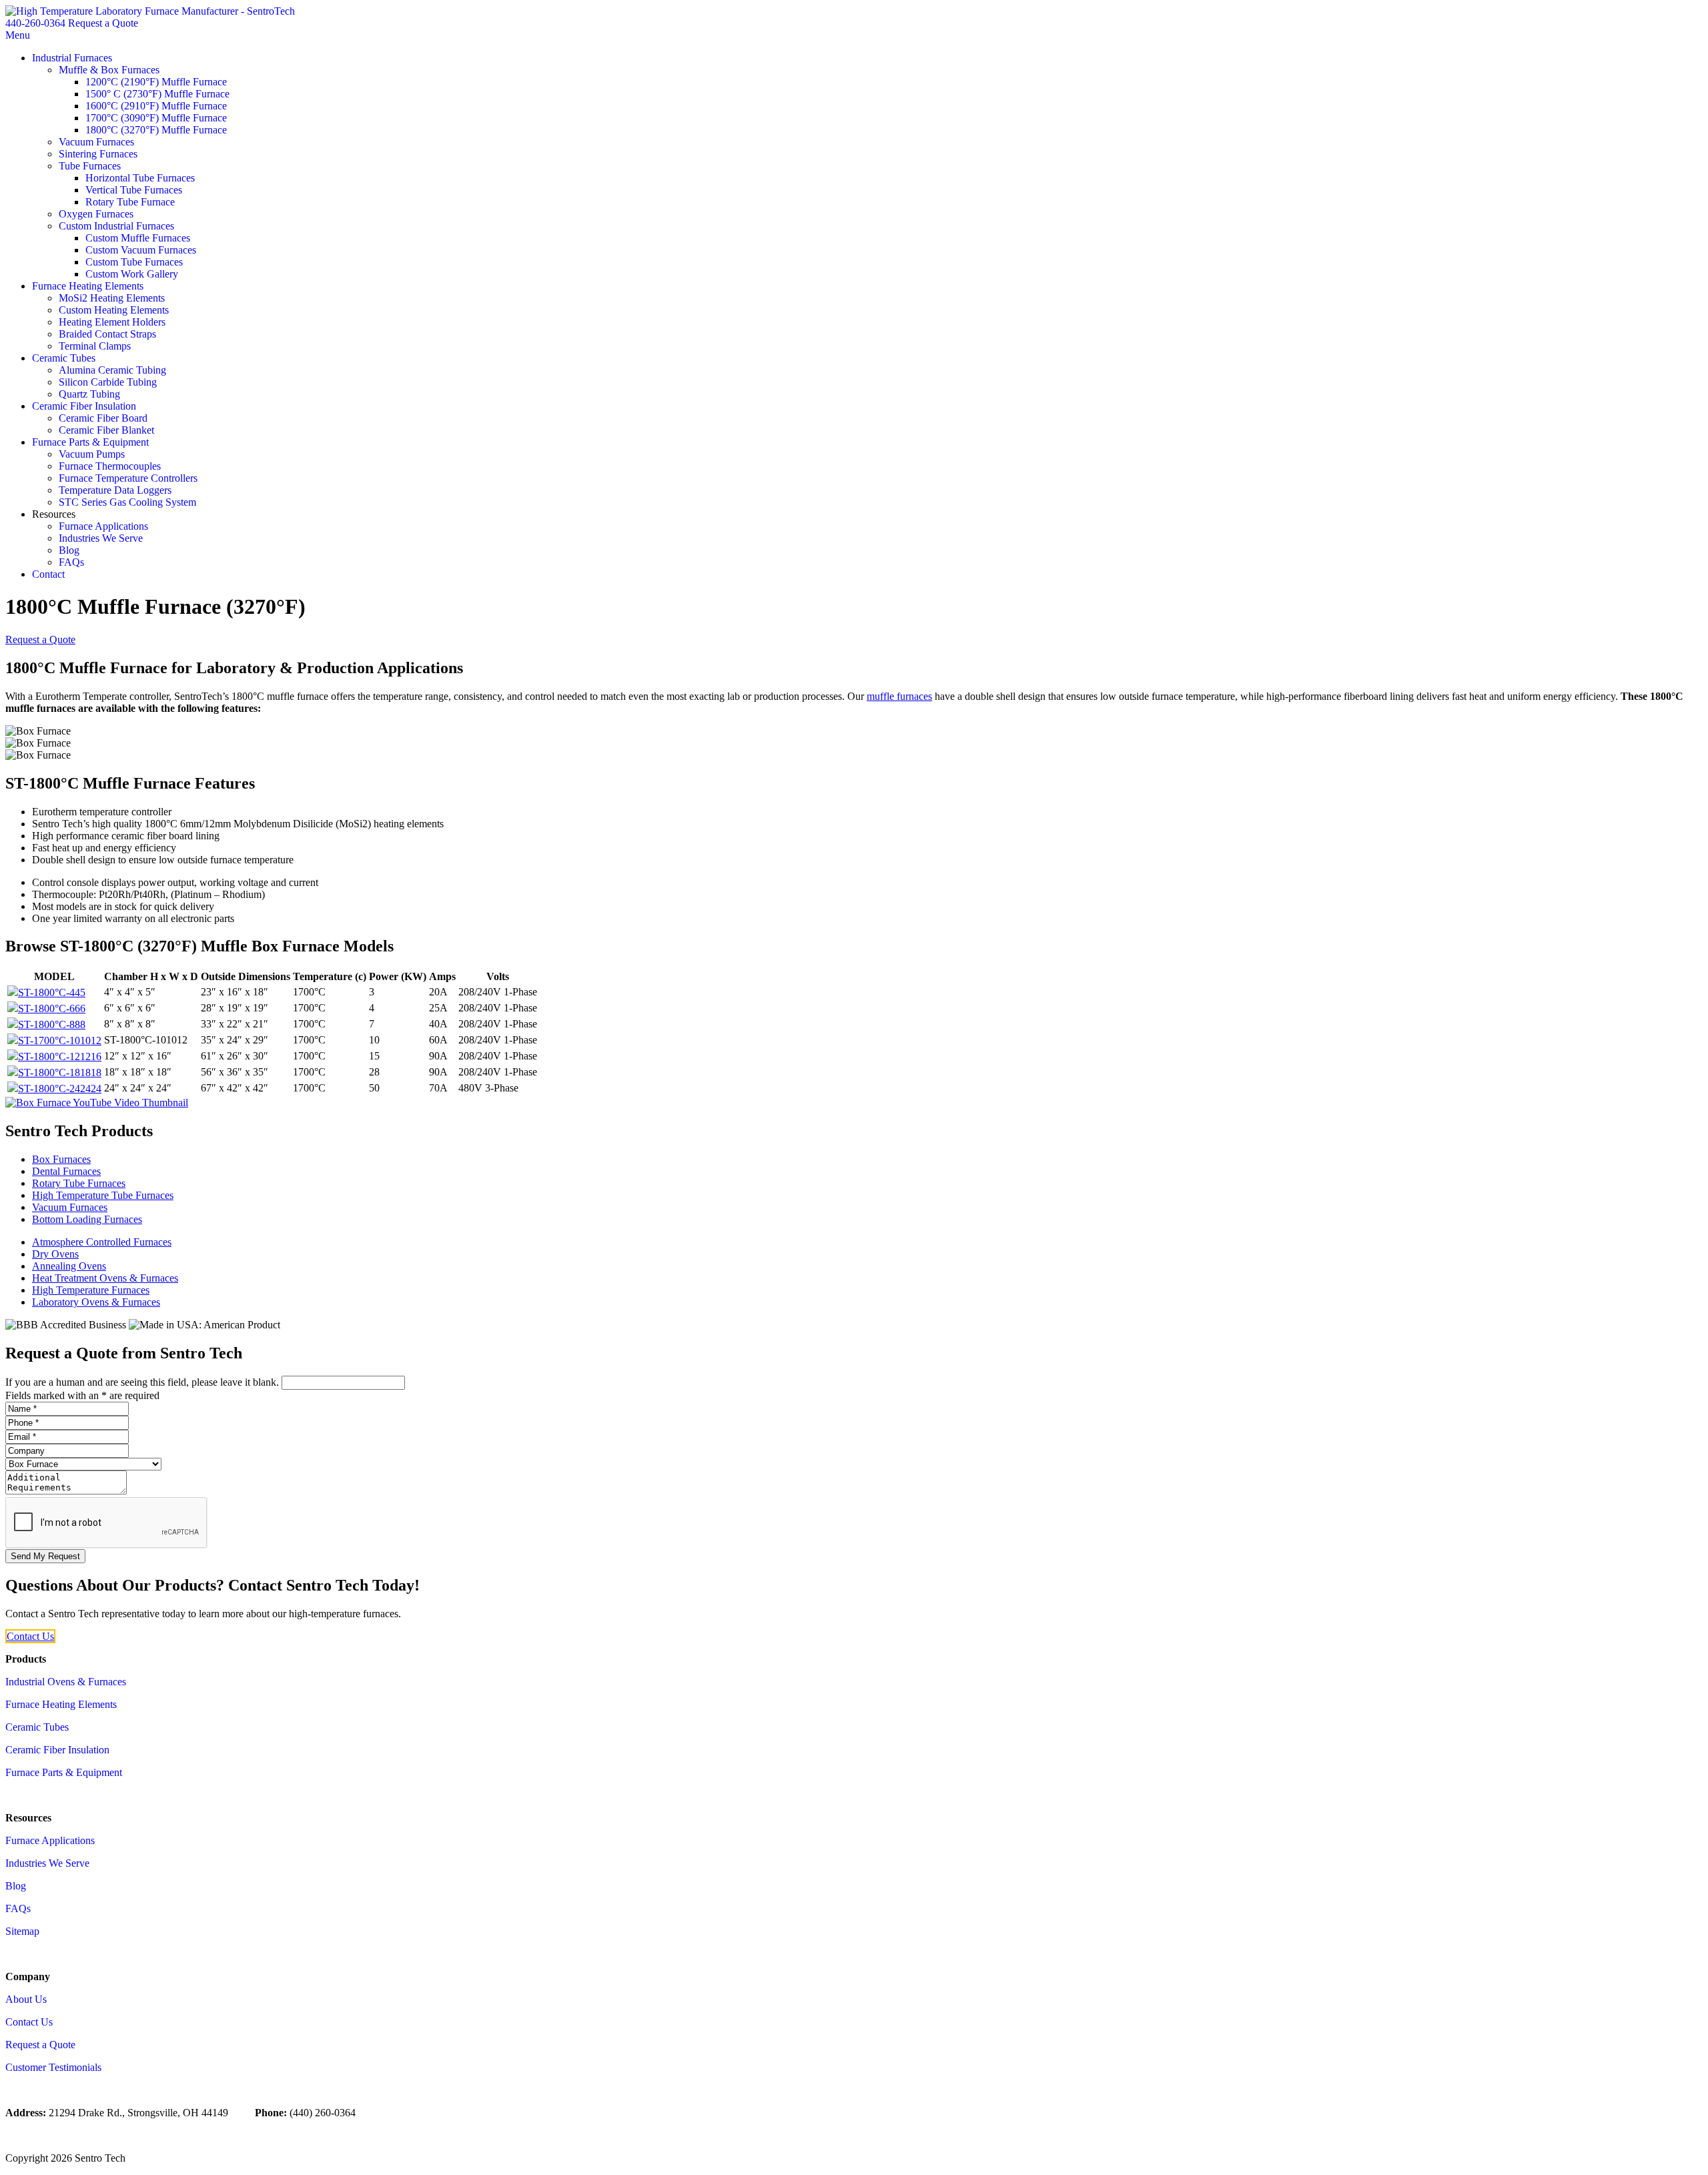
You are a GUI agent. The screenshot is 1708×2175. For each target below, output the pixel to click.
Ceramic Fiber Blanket (106, 430)
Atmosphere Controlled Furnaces (102, 1242)
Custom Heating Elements (114, 310)
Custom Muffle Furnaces (138, 238)
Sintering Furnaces (98, 154)
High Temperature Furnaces (91, 1290)
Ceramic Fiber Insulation (84, 406)
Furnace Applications (103, 526)
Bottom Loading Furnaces (87, 1219)
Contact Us (30, 1636)
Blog (69, 550)
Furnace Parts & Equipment (90, 442)
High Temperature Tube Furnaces (103, 1195)
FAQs (71, 562)
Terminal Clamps (95, 346)
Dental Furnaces (66, 1171)
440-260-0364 (35, 23)
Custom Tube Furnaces (134, 262)
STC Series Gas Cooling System (127, 502)
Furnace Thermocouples (110, 466)
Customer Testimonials (53, 2067)
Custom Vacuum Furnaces (141, 250)
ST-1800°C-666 (52, 1008)
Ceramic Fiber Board (103, 418)
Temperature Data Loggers (115, 490)
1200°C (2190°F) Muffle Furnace (156, 82)
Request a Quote (103, 23)
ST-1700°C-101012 (60, 1040)
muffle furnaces (899, 696)
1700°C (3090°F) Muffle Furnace (156, 118)
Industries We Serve (101, 538)
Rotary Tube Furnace (130, 202)
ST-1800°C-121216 (60, 1056)
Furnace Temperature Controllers (128, 478)
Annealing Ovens (69, 1266)
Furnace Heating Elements (88, 286)
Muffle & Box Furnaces (109, 70)
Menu (18, 35)
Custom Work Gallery (132, 274)
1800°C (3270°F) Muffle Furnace (156, 130)
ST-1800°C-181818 (60, 1072)
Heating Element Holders (112, 322)
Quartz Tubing (89, 394)
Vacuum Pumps (92, 454)
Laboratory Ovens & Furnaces (96, 1302)
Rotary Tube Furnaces (79, 1183)
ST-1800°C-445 (52, 992)
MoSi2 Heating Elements (112, 298)
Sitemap (22, 1931)
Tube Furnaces (90, 166)
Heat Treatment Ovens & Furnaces (105, 1278)
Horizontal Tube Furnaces (140, 178)
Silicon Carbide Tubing (108, 382)
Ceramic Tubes (64, 358)
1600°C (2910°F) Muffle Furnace (156, 106)
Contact (48, 574)
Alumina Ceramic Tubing (112, 370)
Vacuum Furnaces (96, 142)
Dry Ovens (55, 1254)
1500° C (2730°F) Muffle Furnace (157, 94)
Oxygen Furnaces (96, 214)
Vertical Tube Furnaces (134, 190)
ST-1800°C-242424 (60, 1089)
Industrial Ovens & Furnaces (66, 1682)
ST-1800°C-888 (52, 1024)
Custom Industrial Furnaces (116, 226)
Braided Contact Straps (107, 334)
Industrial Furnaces (72, 58)
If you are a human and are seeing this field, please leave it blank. (143, 1382)
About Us (26, 1999)
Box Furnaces (61, 1159)
